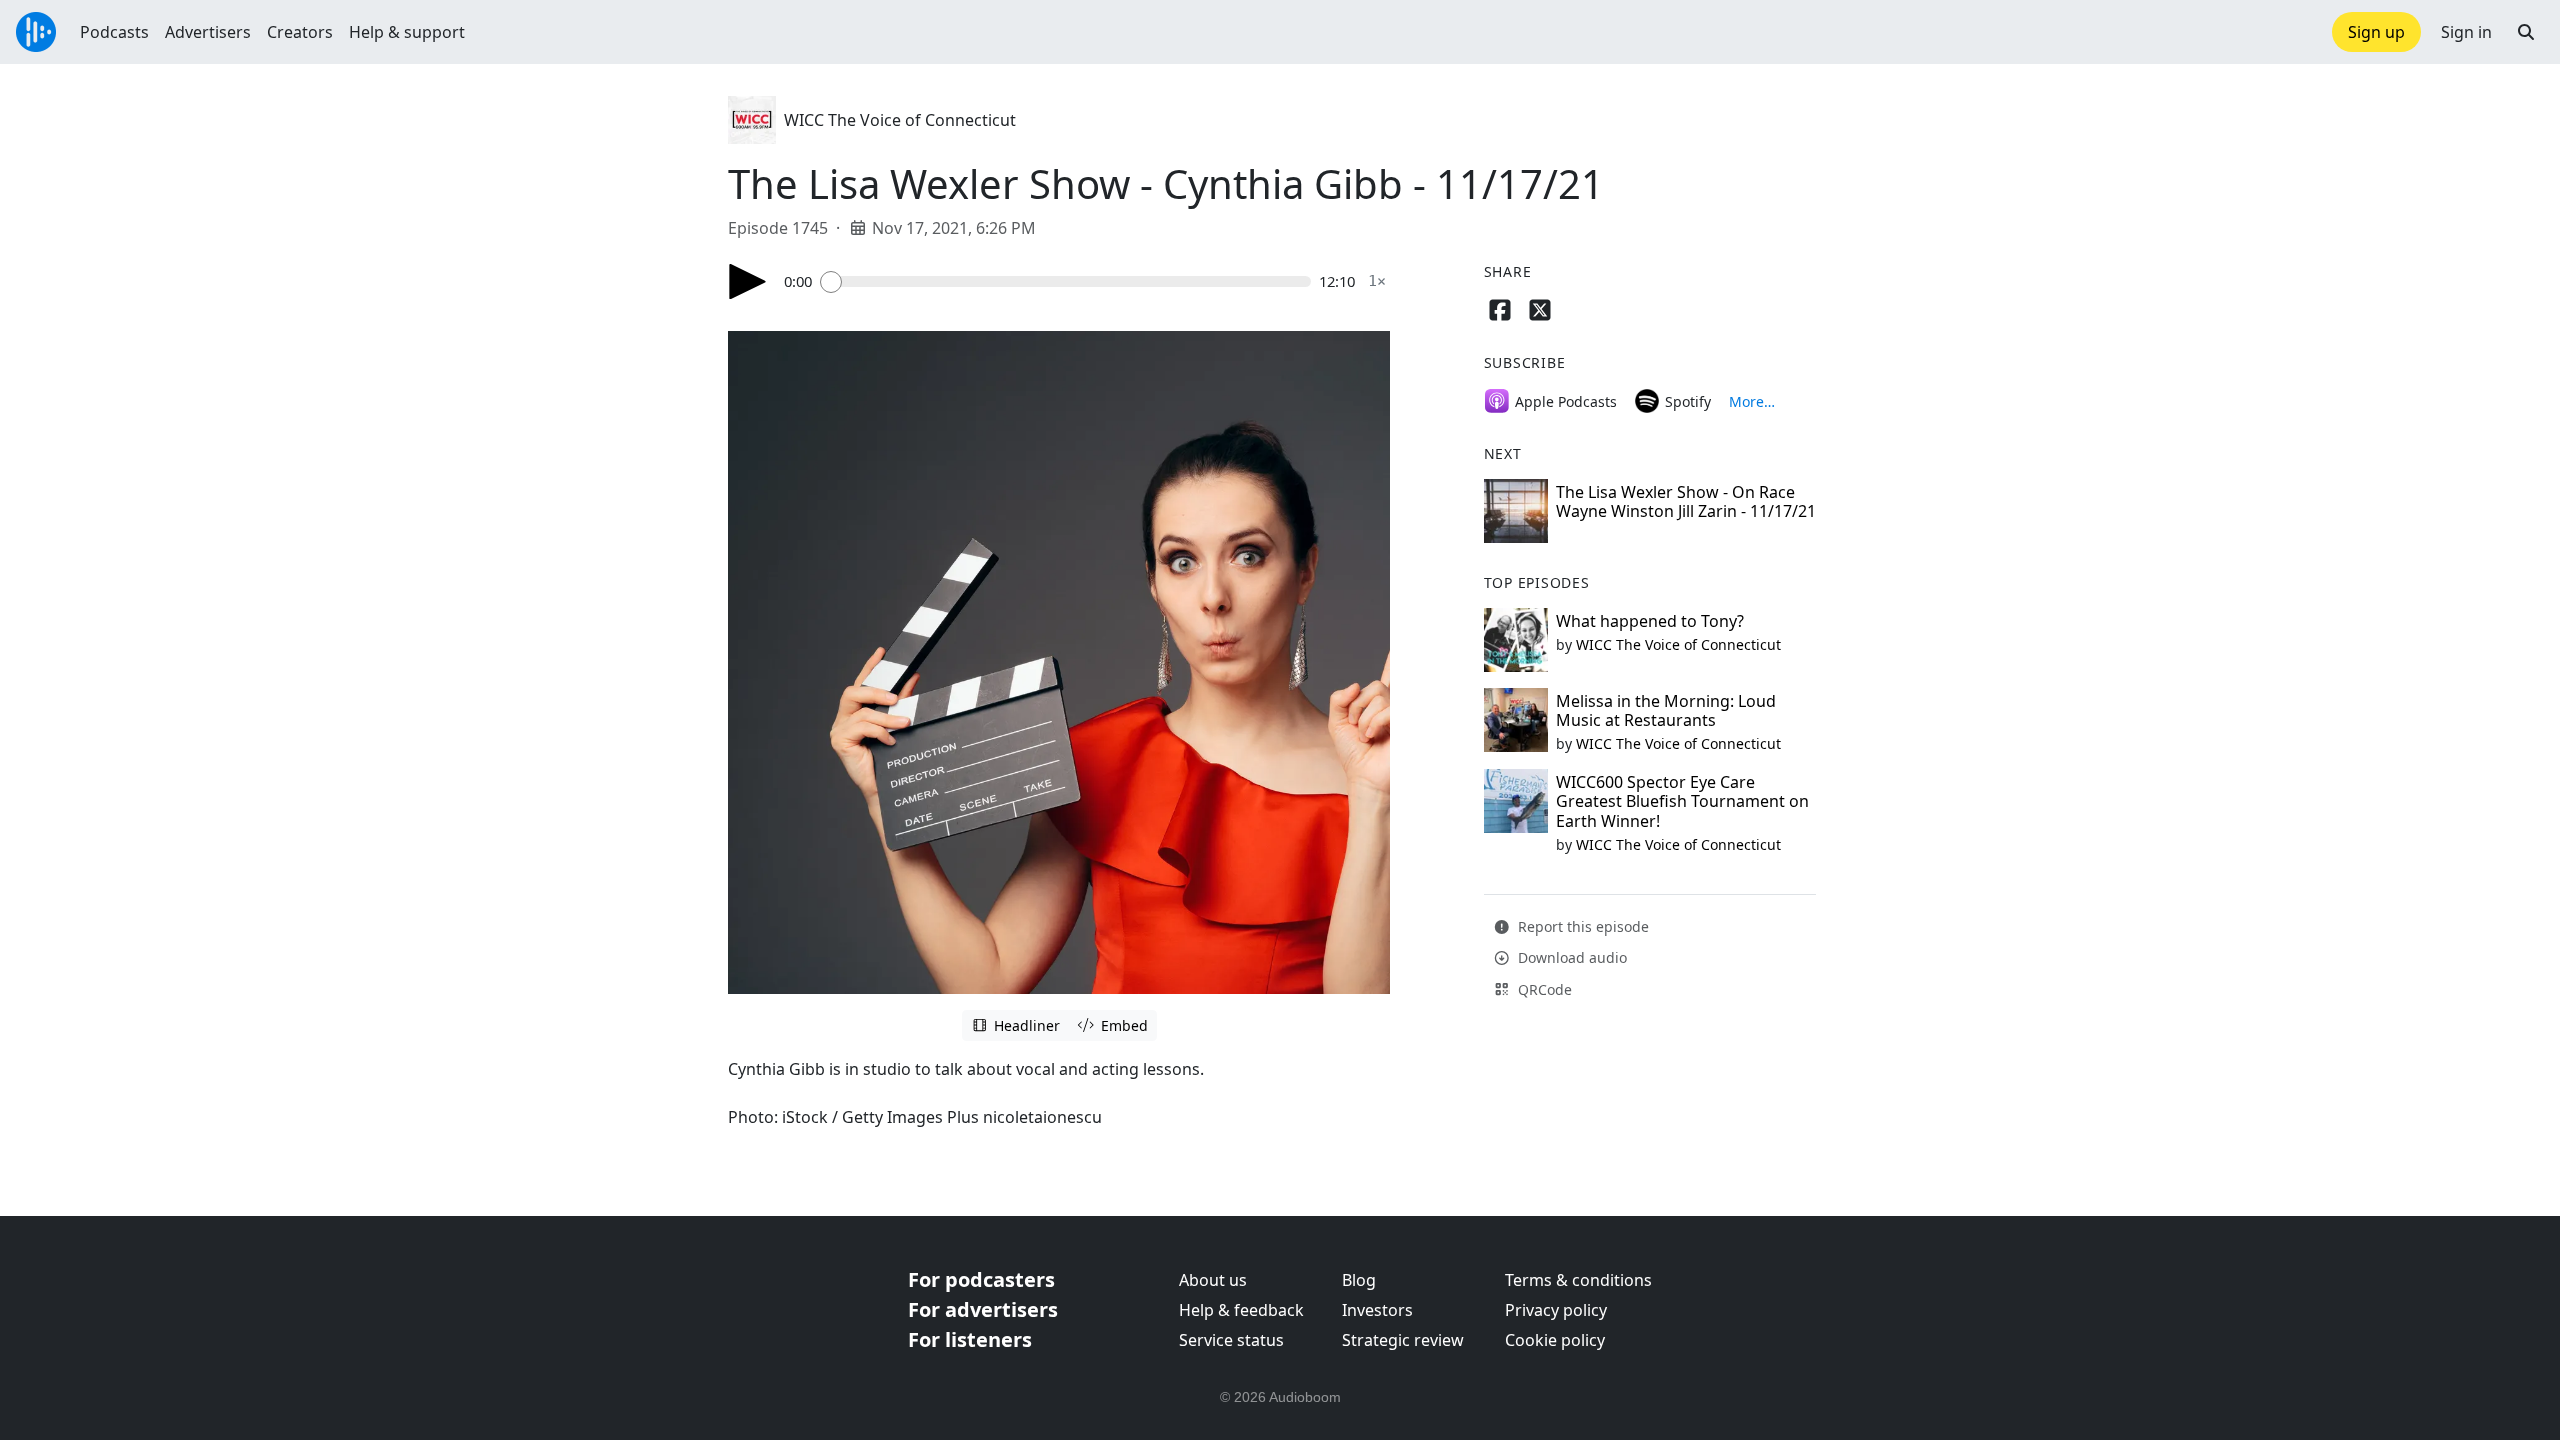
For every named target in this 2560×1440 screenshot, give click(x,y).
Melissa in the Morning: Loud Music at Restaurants (1666, 710)
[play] (748, 281)
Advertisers (208, 32)
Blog (1359, 1280)
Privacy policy (1556, 1310)
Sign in (2466, 32)
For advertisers (983, 1309)
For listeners (970, 1339)
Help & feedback (1241, 1310)
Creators (300, 32)
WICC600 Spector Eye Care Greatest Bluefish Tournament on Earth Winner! (1682, 801)
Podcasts (114, 32)
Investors (1377, 1310)
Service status (1231, 1340)
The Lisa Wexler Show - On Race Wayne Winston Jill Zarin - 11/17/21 (1686, 501)
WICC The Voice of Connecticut (900, 120)
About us (1213, 1280)
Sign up (2376, 32)
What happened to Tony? (1650, 621)
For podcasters (981, 1279)
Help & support (407, 32)
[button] (2526, 32)
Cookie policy (1555, 1340)
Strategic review (1403, 1340)
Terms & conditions (1578, 1280)
